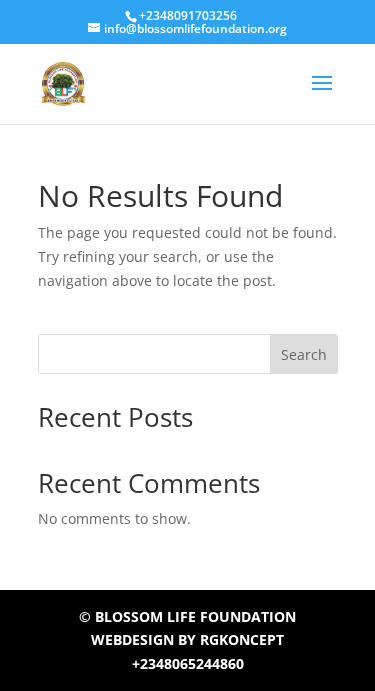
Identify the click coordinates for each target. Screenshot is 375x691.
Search (304, 354)
